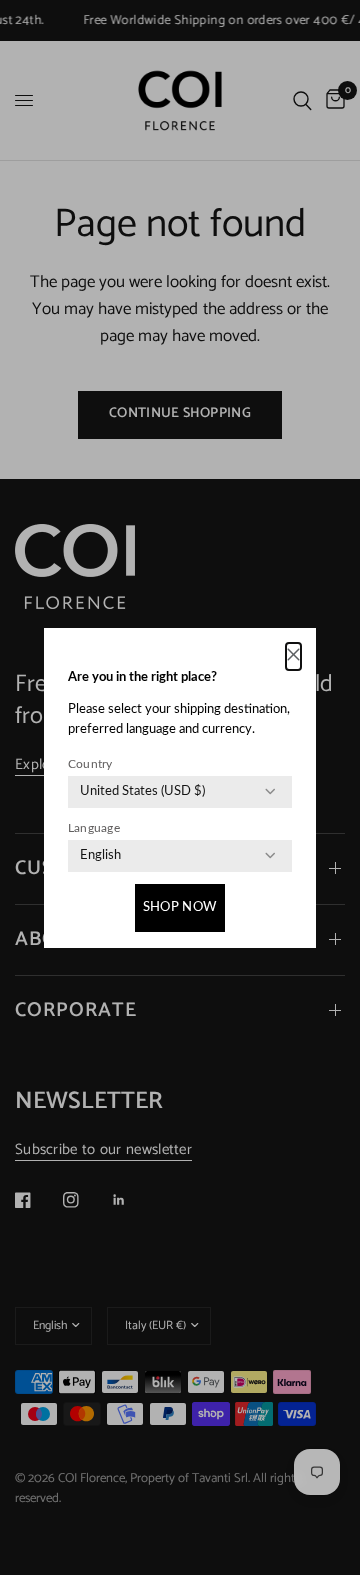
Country (90, 764)
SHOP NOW (180, 907)
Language (94, 828)
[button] (293, 656)
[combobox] (142, 792)
